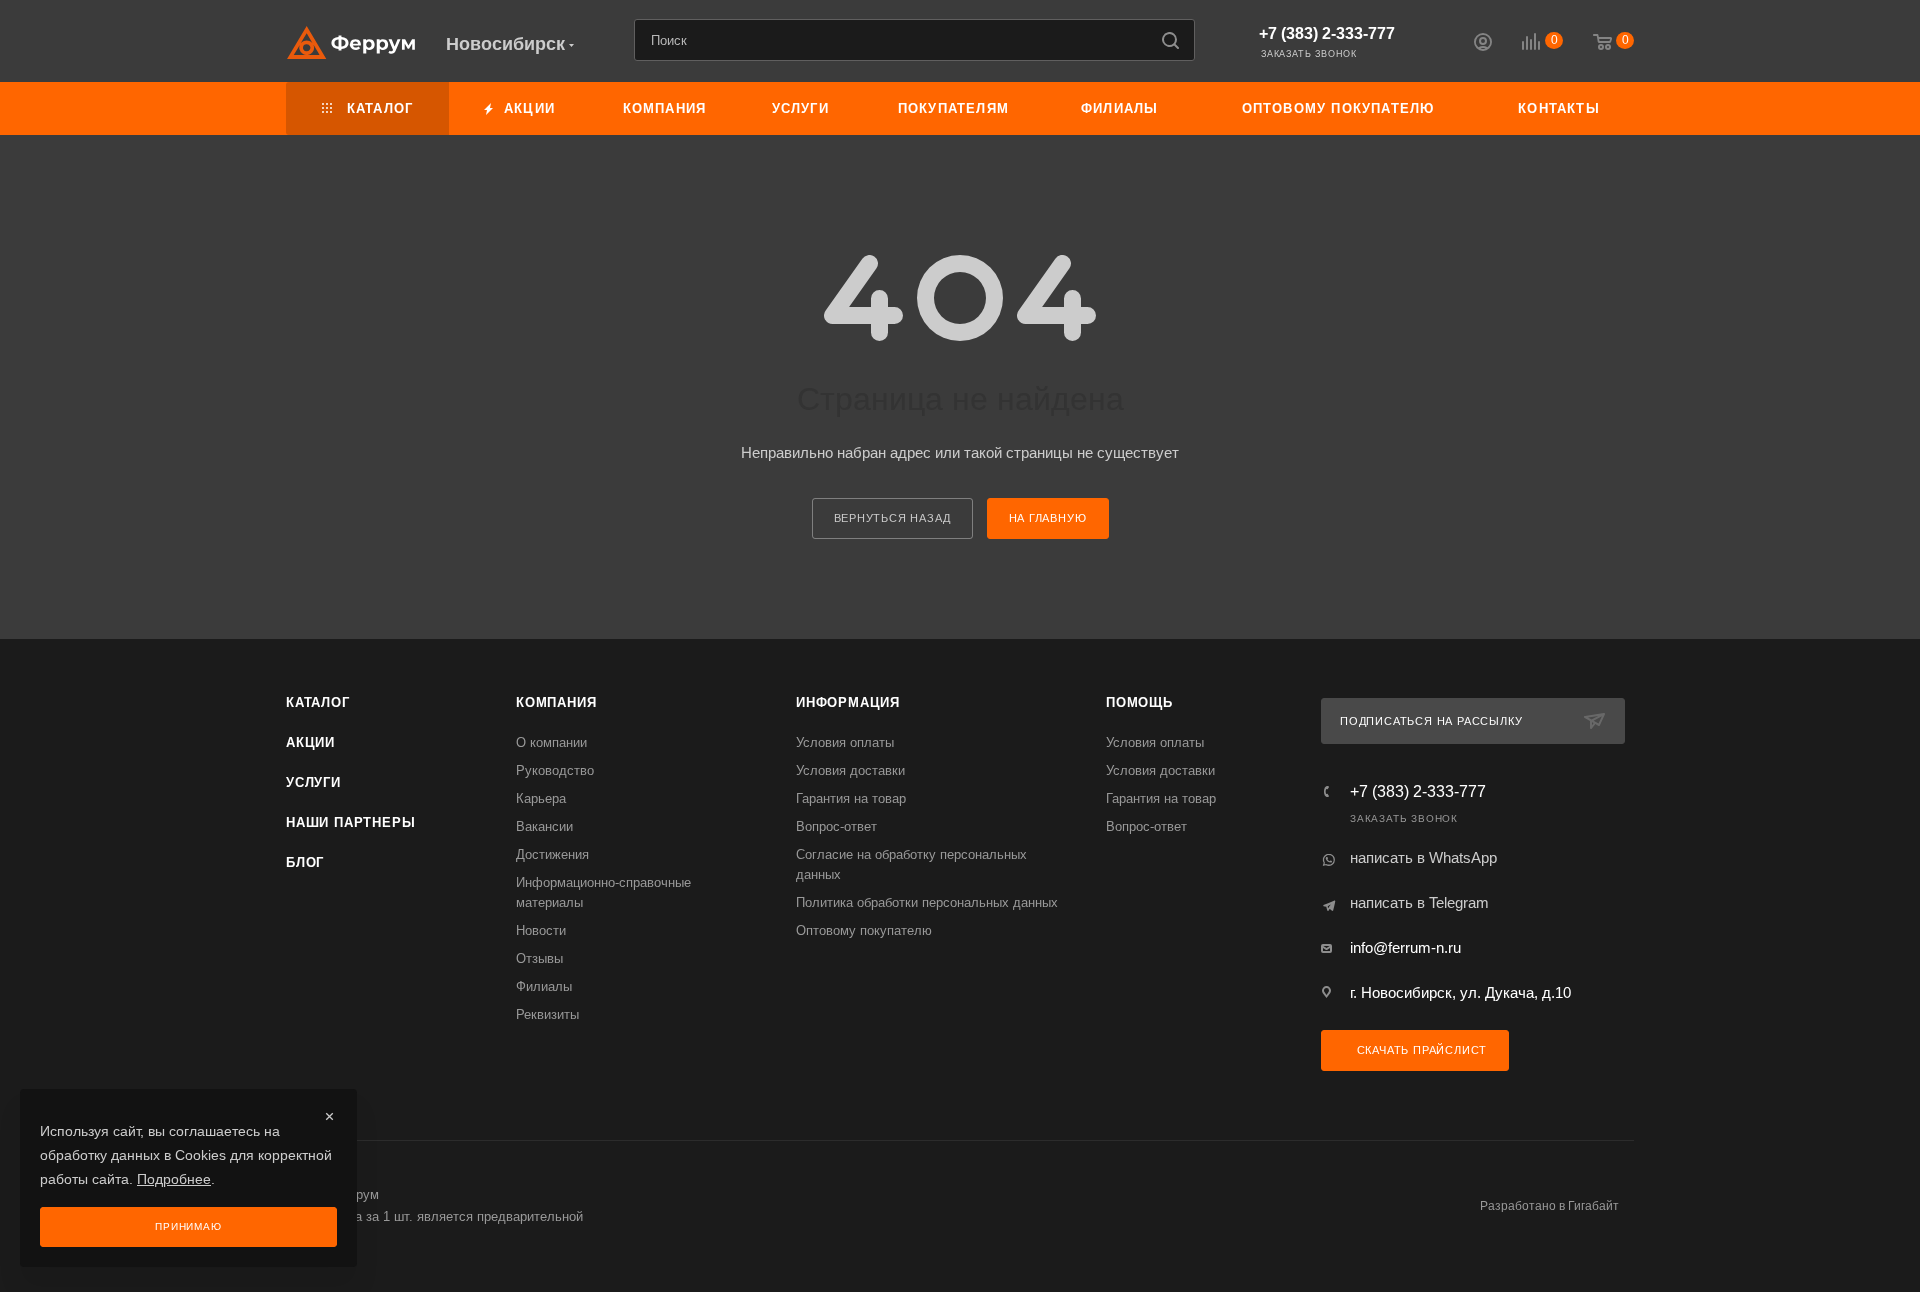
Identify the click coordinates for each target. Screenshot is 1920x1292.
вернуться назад (892, 518)
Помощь (1139, 702)
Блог (305, 862)
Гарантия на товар (851, 798)
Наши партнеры (350, 822)
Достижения (552, 854)
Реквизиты (547, 1014)
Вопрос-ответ (836, 826)
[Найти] (1170, 40)
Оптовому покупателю (864, 930)
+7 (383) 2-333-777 (1327, 33)
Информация (848, 702)
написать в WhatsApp (1423, 857)
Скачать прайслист (1420, 1050)
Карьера (541, 798)
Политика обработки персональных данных (927, 902)
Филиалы (544, 986)
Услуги (313, 782)
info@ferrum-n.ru (1405, 947)
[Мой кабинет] (1483, 44)
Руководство (555, 770)
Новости (541, 930)
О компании (551, 742)
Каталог (318, 702)
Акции (310, 742)
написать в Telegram (1419, 902)
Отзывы (539, 958)
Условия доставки (850, 770)
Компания (556, 702)
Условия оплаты (845, 742)
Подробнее (174, 1179)
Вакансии (544, 826)
